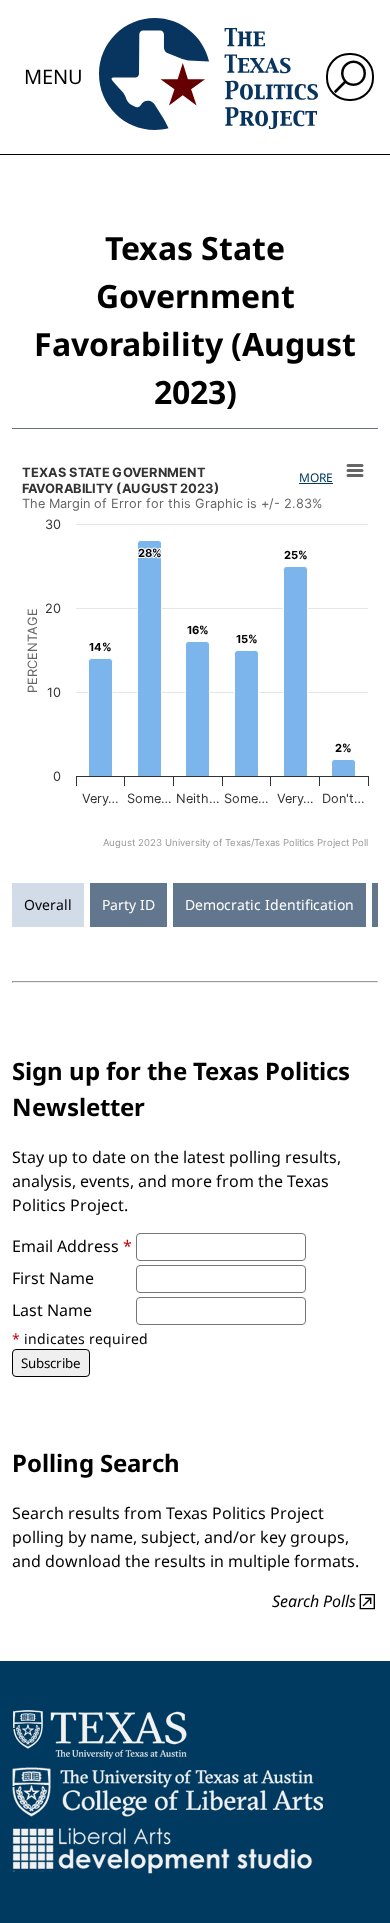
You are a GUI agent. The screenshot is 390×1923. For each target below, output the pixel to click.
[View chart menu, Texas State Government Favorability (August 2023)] (355, 471)
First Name (53, 1278)
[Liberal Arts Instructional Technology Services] (162, 1850)
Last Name (52, 1310)
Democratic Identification (269, 904)
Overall (48, 904)
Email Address (72, 1246)
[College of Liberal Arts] (167, 1792)
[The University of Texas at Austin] (99, 1734)
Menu (53, 76)
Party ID (128, 904)
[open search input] (350, 77)
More (316, 477)
